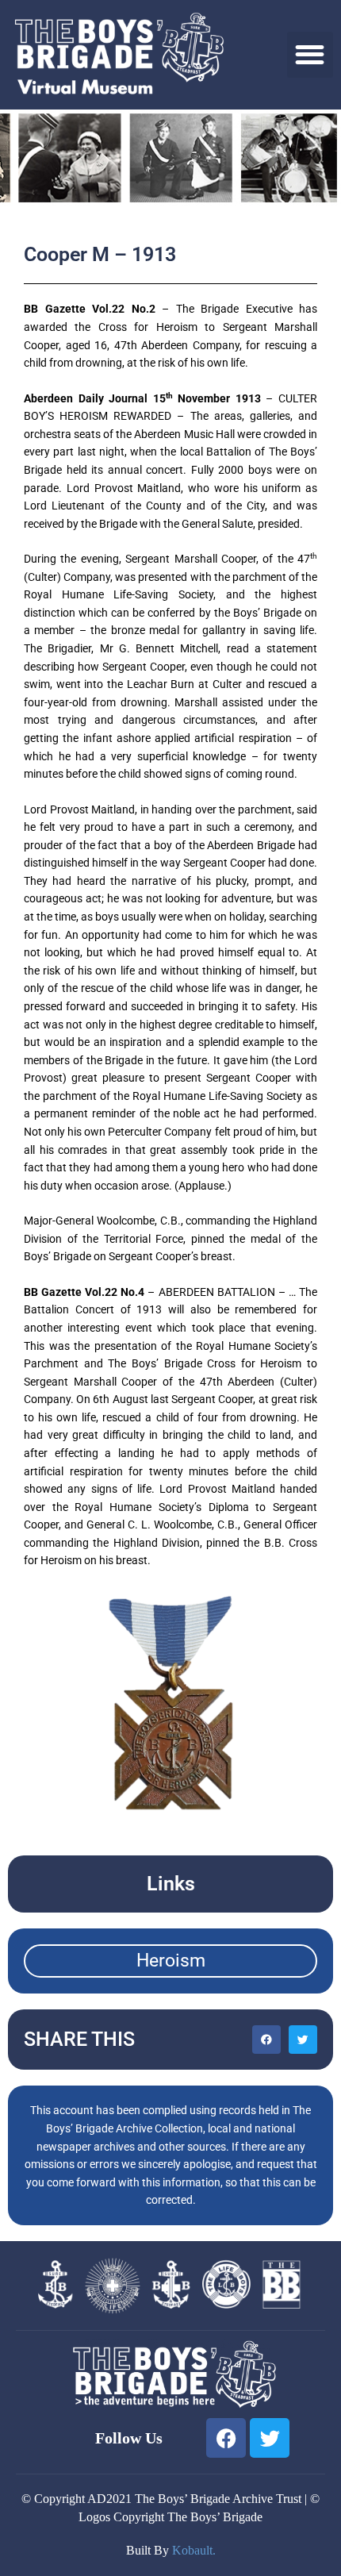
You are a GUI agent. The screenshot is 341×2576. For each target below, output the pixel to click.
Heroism (171, 1961)
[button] (310, 55)
